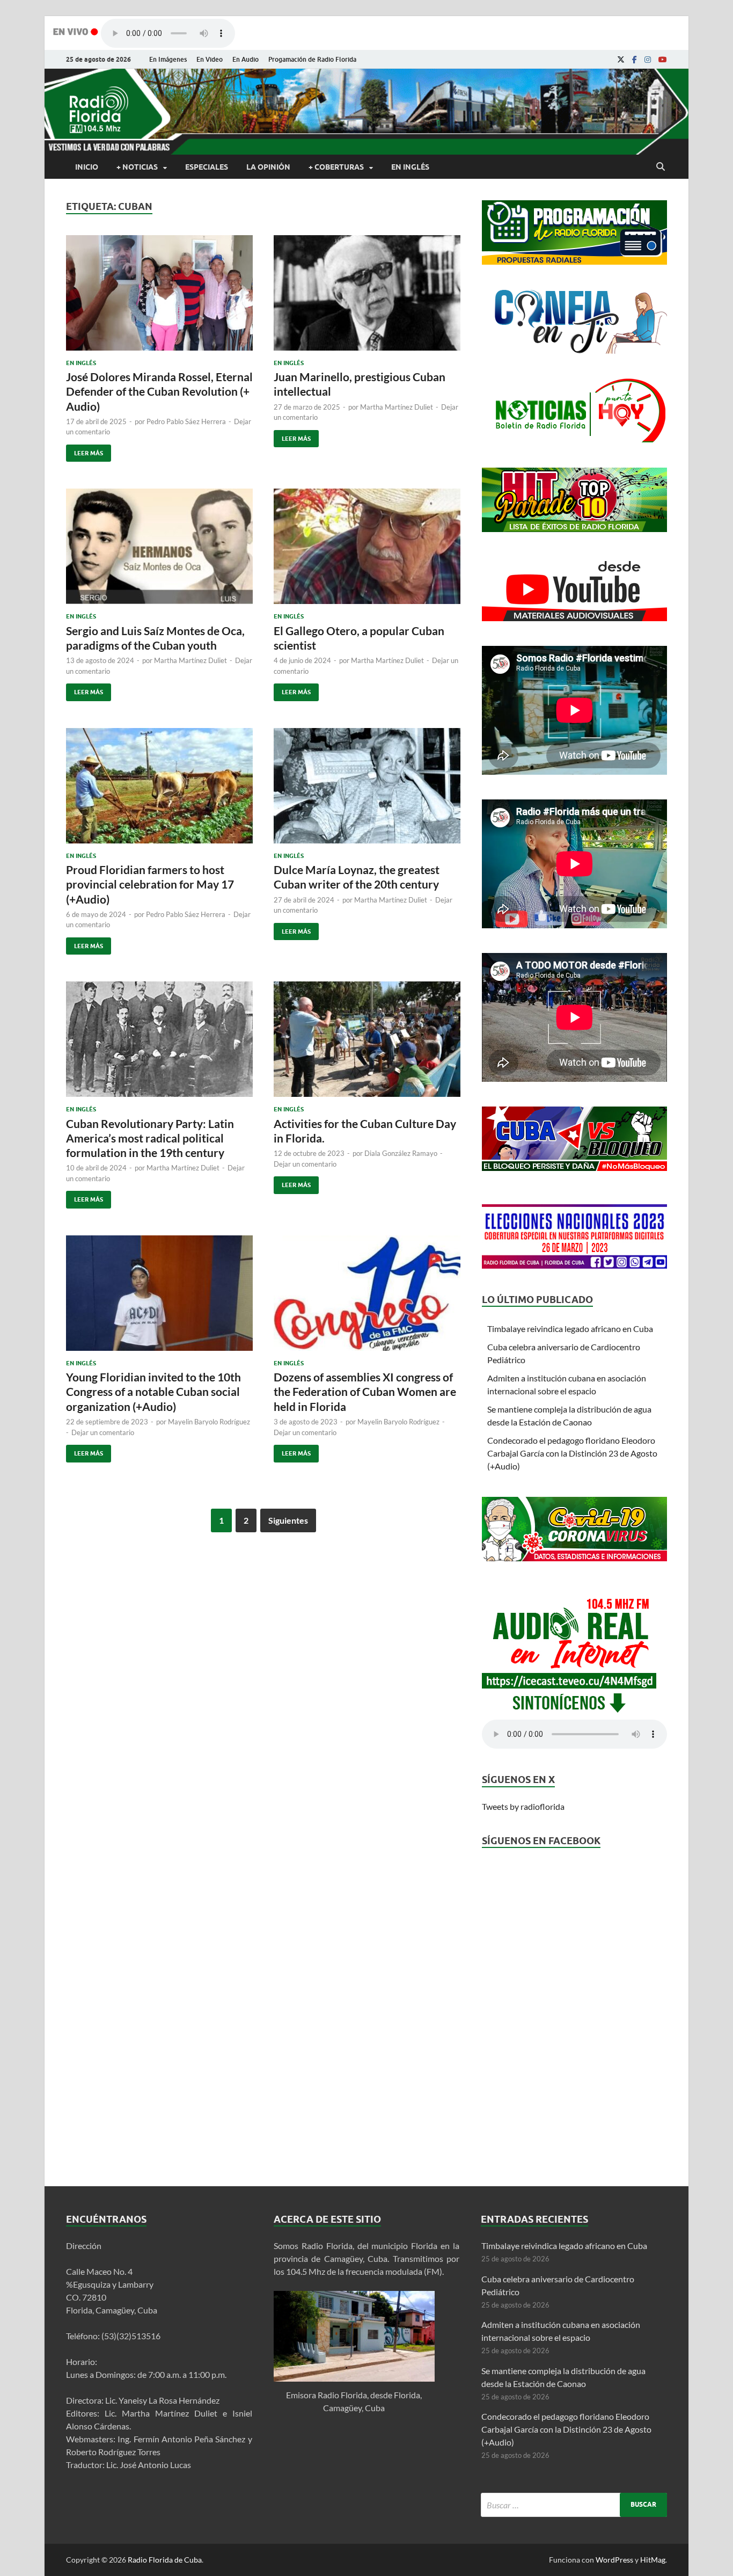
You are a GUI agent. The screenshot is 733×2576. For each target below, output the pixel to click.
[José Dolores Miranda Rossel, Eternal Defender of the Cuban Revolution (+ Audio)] (159, 297)
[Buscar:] (574, 2505)
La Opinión (268, 167)
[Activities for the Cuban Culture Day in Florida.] (367, 1043)
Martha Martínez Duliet (397, 407)
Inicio (87, 167)
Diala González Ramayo (401, 1153)
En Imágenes (168, 59)
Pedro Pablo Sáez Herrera (186, 421)
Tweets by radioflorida (523, 1806)
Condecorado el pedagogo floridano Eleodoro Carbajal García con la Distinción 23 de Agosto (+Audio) (572, 1453)
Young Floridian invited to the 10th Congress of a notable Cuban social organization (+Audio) (153, 1392)
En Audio (245, 59)
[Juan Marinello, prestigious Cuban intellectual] (367, 297)
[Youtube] (663, 60)
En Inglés (410, 167)
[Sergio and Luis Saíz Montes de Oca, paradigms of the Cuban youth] (159, 551)
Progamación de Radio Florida (312, 59)
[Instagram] (648, 60)
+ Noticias (137, 167)
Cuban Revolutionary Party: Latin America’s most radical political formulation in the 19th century (150, 1138)
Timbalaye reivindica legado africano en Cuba (570, 1329)
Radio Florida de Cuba (165, 2560)
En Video (210, 59)
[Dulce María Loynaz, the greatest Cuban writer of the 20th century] (367, 790)
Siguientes (288, 1520)
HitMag (653, 2560)
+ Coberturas (336, 167)
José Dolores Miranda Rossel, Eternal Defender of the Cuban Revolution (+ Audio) (159, 391)
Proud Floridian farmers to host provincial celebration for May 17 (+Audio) (150, 884)
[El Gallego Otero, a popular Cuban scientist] (367, 551)
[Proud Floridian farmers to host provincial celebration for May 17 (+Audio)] (159, 790)
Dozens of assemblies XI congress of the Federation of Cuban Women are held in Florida (365, 1392)
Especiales (207, 167)
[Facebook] (635, 60)
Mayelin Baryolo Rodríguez (209, 1422)
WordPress (614, 2560)
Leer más (85, 451)
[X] (621, 60)
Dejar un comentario (305, 1164)
